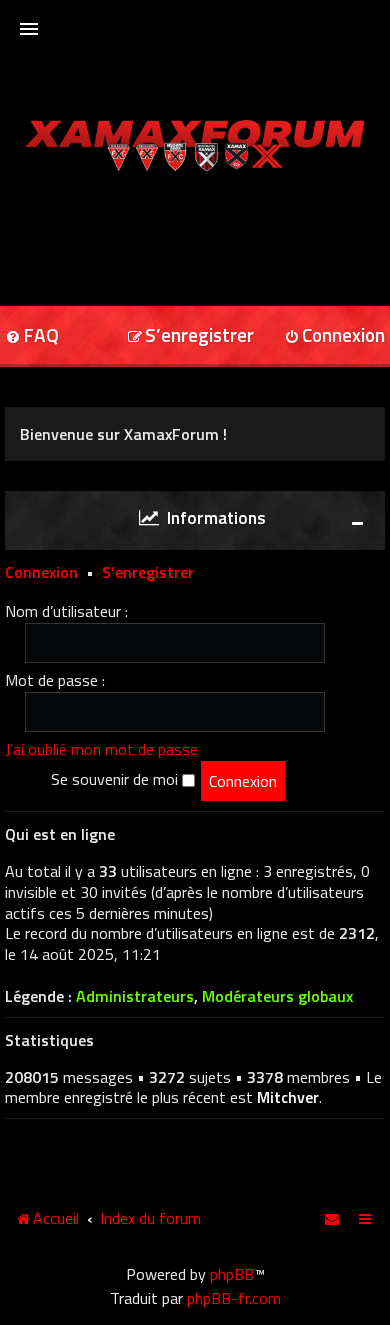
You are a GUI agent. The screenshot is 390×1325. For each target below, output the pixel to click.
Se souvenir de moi (116, 779)
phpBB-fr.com (234, 1298)
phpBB (232, 1274)
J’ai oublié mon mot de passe (101, 749)
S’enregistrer (148, 572)
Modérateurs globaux (277, 996)
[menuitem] (190, 336)
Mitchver (288, 1097)
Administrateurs (135, 996)
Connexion (41, 572)
